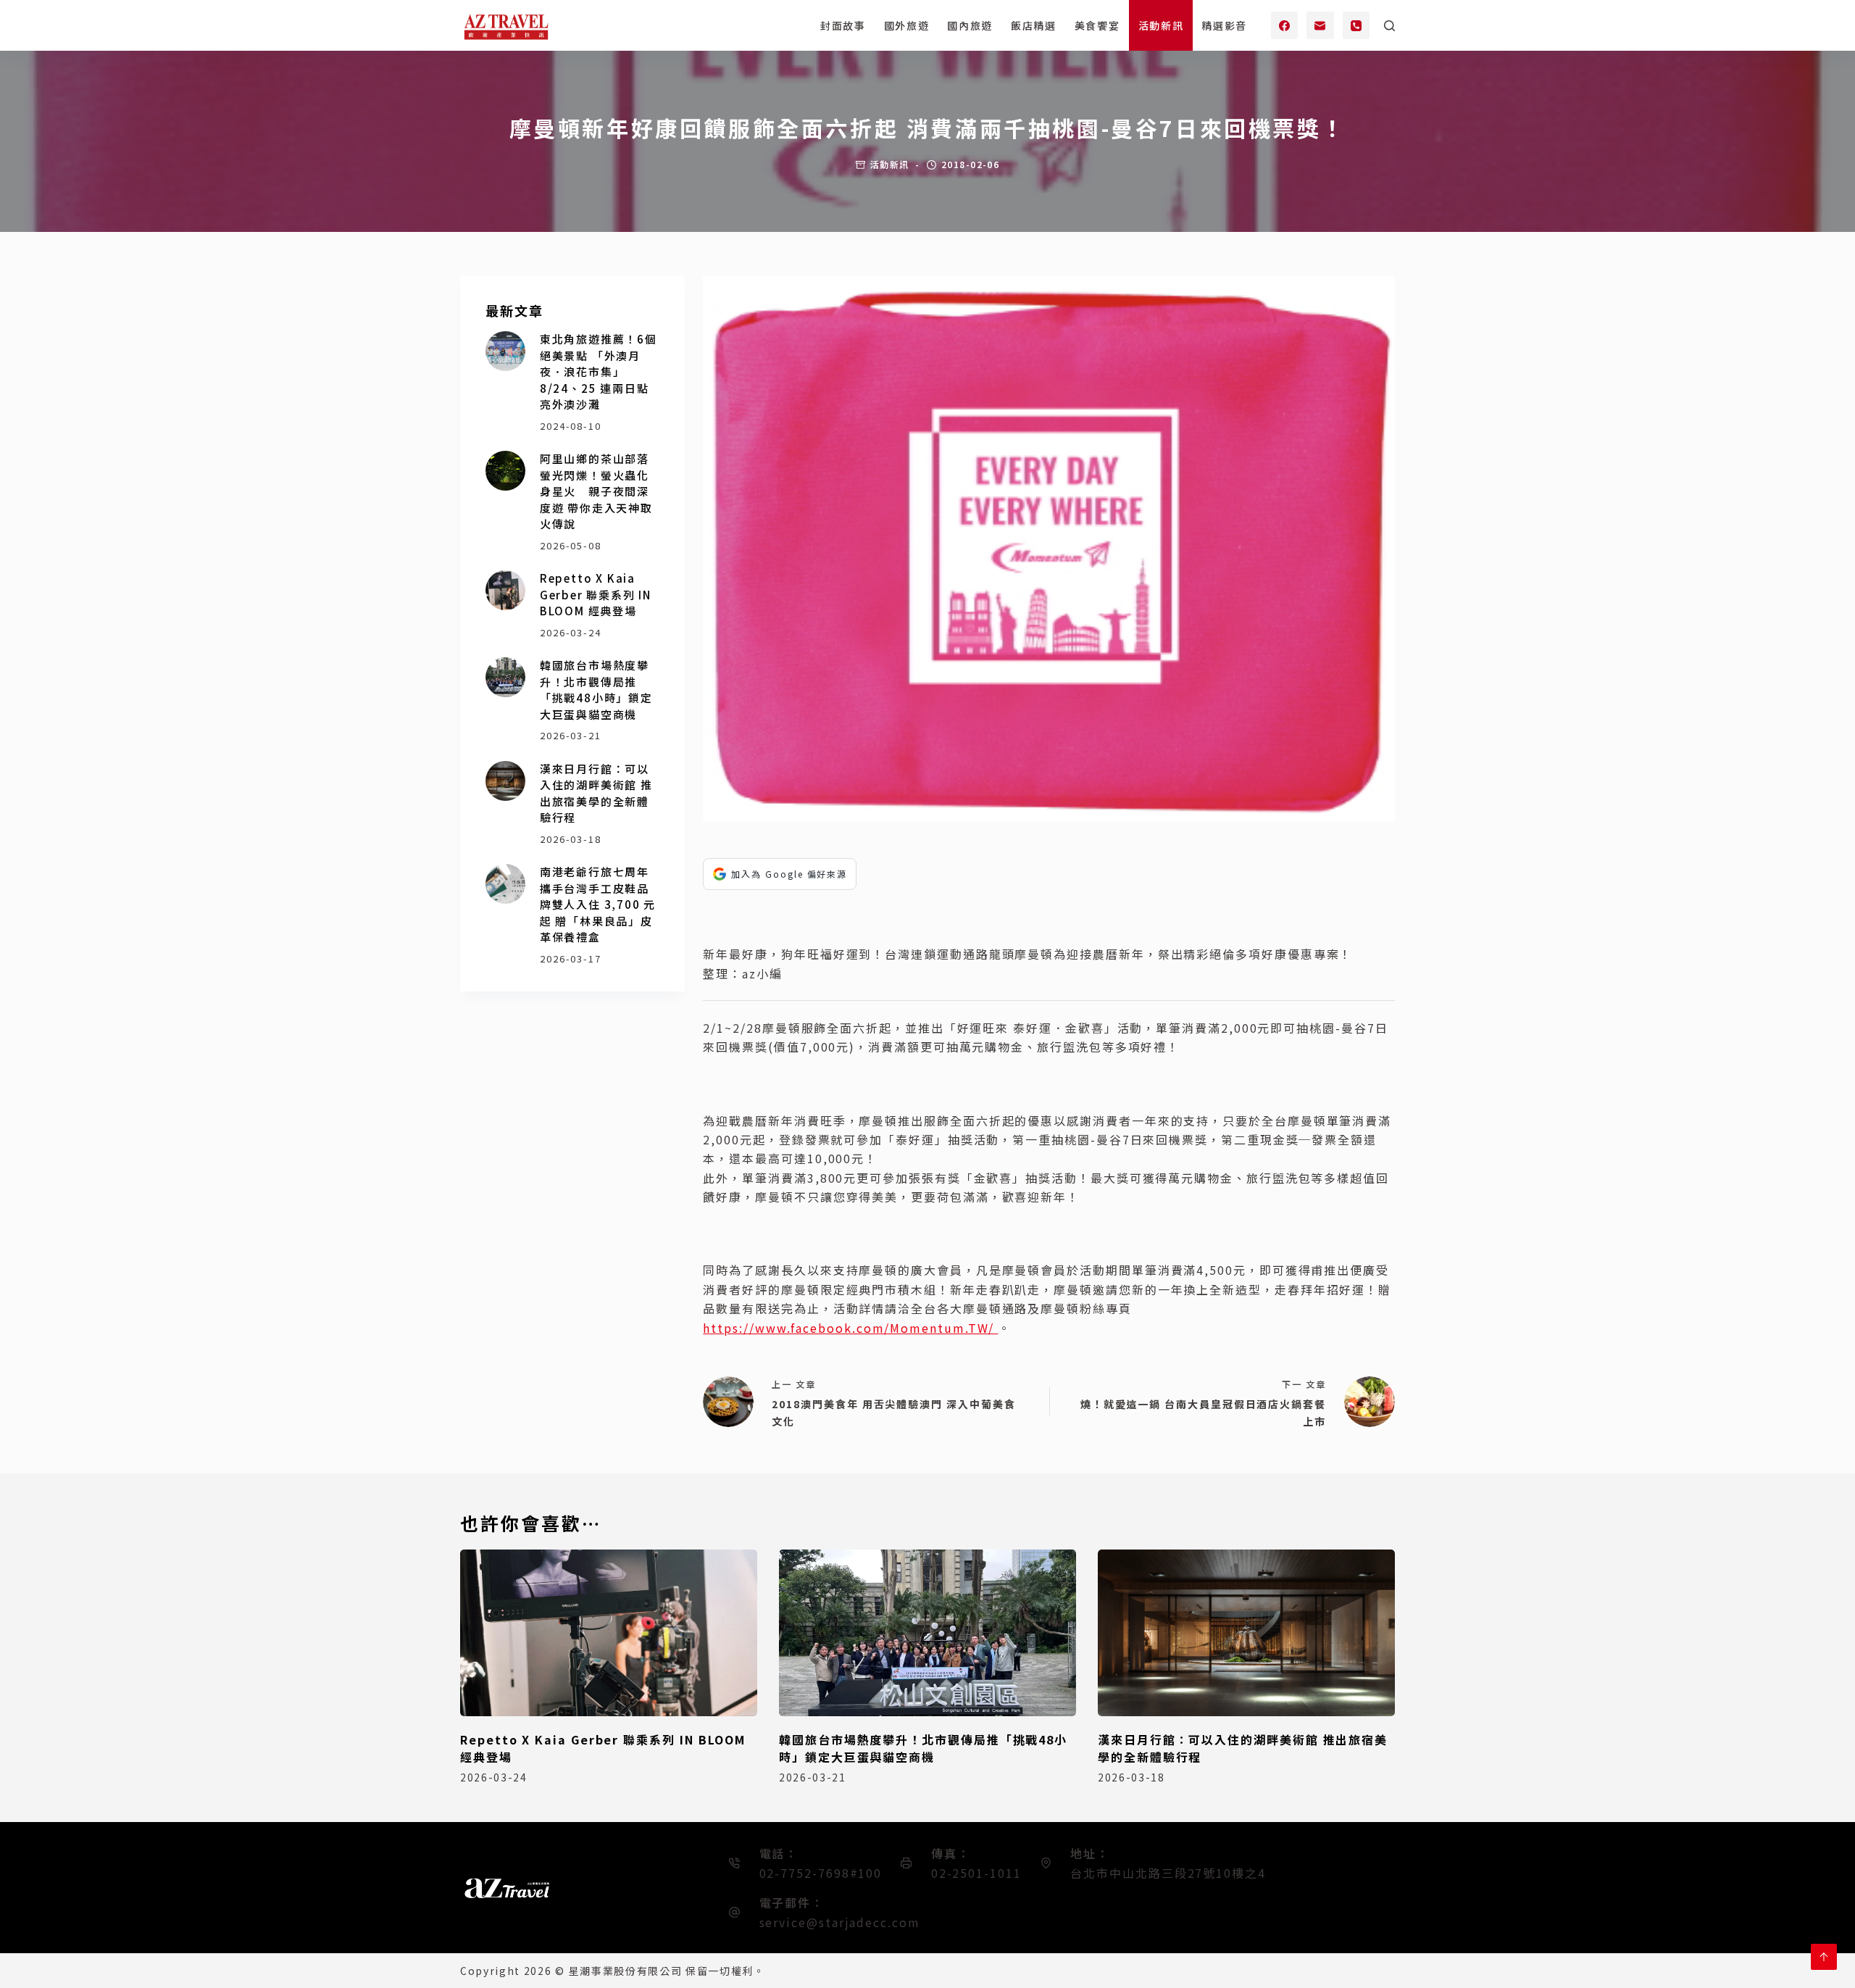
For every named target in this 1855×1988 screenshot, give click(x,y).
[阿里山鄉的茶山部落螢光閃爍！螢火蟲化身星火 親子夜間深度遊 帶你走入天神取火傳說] (505, 471)
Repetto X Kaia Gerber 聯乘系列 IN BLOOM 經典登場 (596, 594)
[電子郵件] (1320, 25)
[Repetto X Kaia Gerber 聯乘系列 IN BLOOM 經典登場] (505, 590)
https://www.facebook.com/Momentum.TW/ (850, 1328)
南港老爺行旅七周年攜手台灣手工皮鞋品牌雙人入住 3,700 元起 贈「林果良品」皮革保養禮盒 (598, 904)
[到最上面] (1824, 1957)
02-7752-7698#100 (821, 1873)
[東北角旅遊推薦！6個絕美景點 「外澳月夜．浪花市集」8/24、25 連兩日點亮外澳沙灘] (505, 351)
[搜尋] (1389, 26)
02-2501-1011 (976, 1873)
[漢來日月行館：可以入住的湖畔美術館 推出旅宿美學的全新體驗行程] (505, 781)
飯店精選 (1034, 25)
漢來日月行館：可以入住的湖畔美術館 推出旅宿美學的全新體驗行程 (596, 793)
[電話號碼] (1356, 25)
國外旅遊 (907, 25)
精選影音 (1224, 25)
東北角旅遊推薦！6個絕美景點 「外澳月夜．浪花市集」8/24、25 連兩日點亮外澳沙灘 (599, 371)
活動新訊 (1161, 25)
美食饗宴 (1097, 25)
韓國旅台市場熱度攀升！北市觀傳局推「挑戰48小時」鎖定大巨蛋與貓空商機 (596, 690)
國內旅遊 (970, 25)
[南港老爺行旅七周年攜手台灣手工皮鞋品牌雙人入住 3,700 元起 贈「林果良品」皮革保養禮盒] (505, 884)
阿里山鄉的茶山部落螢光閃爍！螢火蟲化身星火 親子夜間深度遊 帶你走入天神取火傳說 (596, 491)
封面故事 (843, 25)
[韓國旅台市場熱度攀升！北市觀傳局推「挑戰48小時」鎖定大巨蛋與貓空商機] (505, 677)
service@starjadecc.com (840, 1922)
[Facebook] (1285, 25)
